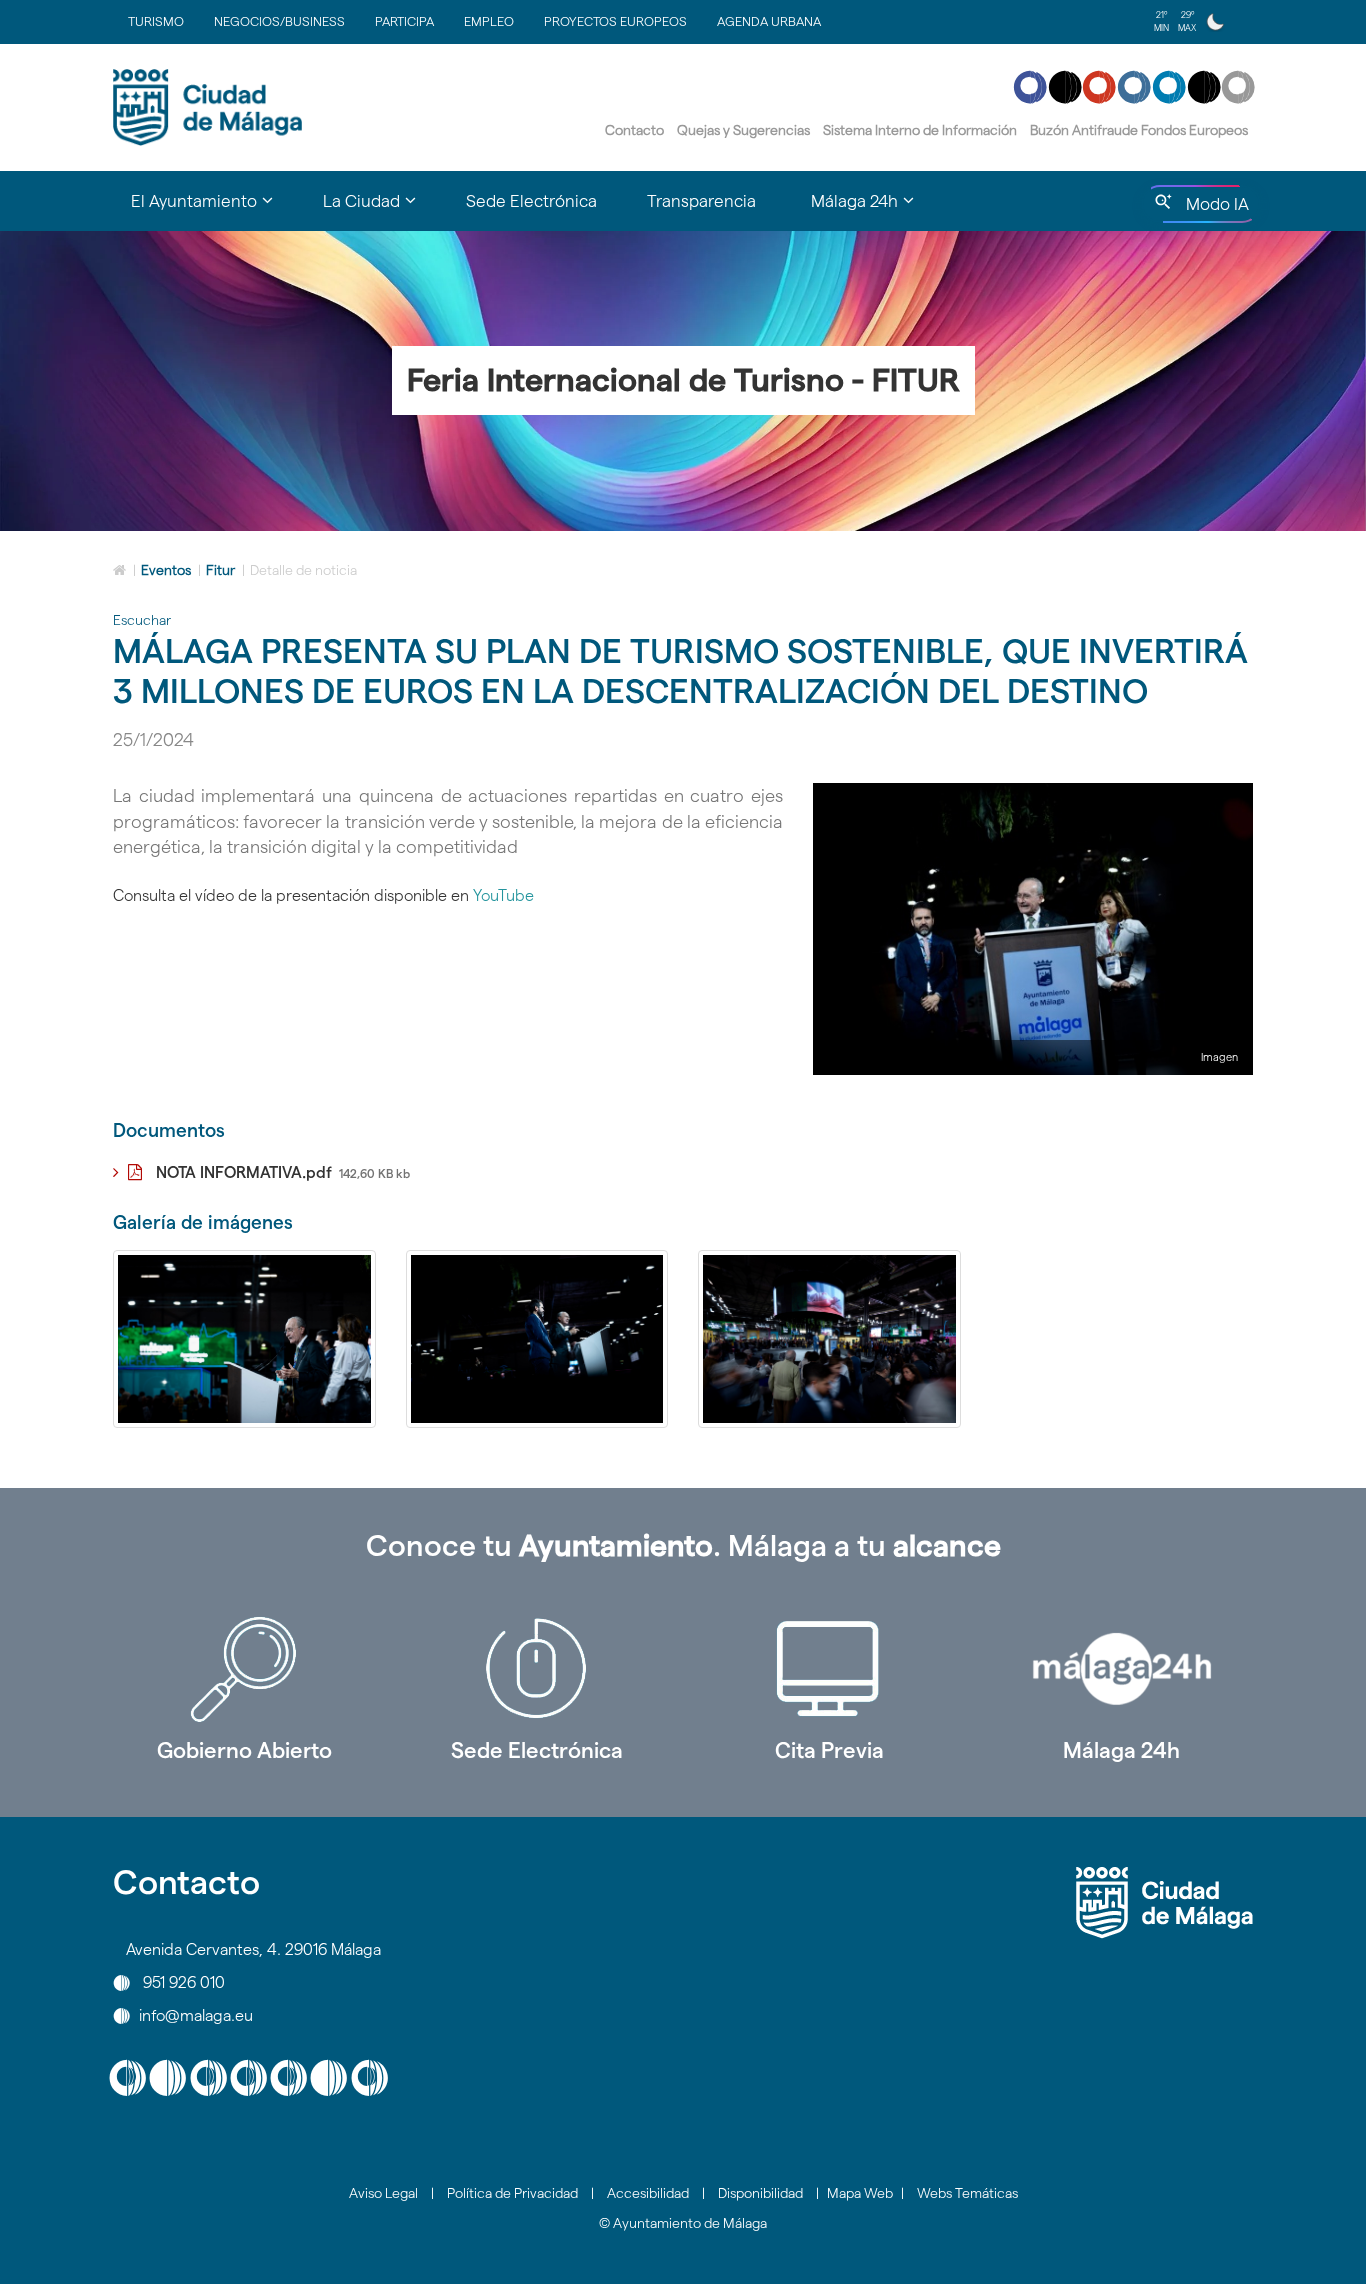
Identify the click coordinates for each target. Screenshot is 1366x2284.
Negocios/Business (279, 21)
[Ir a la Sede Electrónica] (537, 1669)
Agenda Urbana (769, 21)
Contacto (634, 130)
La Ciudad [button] (382, 210)
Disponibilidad (760, 2193)
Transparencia (701, 201)
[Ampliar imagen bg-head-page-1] (244, 1339)
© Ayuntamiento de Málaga (683, 2223)
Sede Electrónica (531, 201)
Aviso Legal (383, 2193)
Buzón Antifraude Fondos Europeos (1139, 130)
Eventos (166, 570)
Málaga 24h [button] (875, 210)
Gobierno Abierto (244, 1750)
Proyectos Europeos (615, 21)
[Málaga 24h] (1122, 1669)
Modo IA (1213, 209)
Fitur (220, 570)
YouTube (503, 895)
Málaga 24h (1121, 1750)
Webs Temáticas (967, 2193)
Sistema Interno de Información (920, 130)
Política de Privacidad (512, 2193)
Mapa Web (860, 2193)
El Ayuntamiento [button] (214, 210)
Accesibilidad (648, 2193)
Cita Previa (829, 1750)
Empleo (489, 21)
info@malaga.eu (196, 2015)
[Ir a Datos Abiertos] (829, 1669)
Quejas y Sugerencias (743, 130)
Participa (404, 21)
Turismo (156, 21)
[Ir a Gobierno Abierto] (244, 1669)
